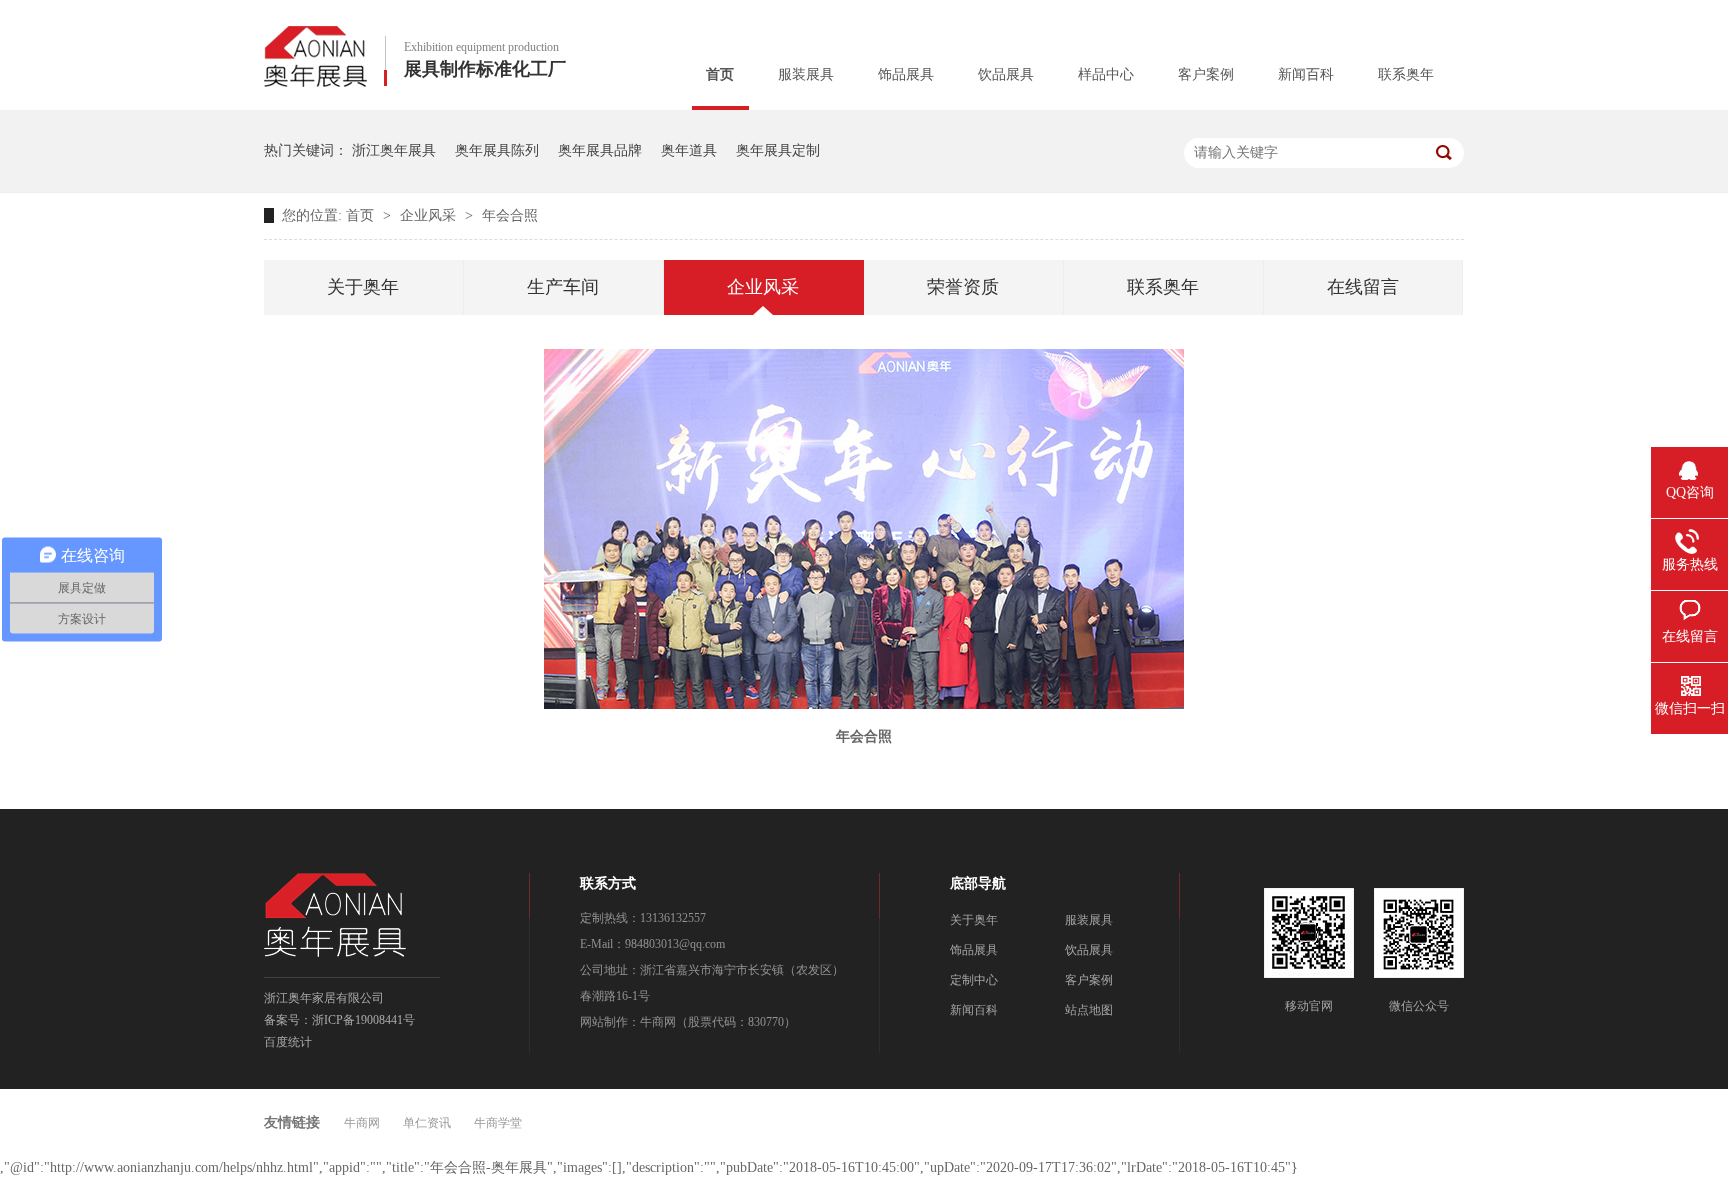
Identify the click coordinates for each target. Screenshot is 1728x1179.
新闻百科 (1306, 74)
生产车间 (563, 287)
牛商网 (658, 1022)
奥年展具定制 (778, 150)
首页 (720, 74)
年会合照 (510, 215)
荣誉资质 (963, 287)
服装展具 (806, 74)
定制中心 (974, 980)
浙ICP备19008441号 (363, 1020)
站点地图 (1089, 1010)
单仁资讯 (427, 1123)
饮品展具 (1006, 74)
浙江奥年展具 (394, 150)
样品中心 (1106, 74)
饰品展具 (906, 74)
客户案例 (1206, 74)
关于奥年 (363, 287)
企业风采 (430, 215)
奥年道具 (689, 150)
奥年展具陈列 (497, 150)
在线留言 (1363, 287)
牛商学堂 (498, 1123)
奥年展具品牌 (600, 150)
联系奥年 (1406, 74)
